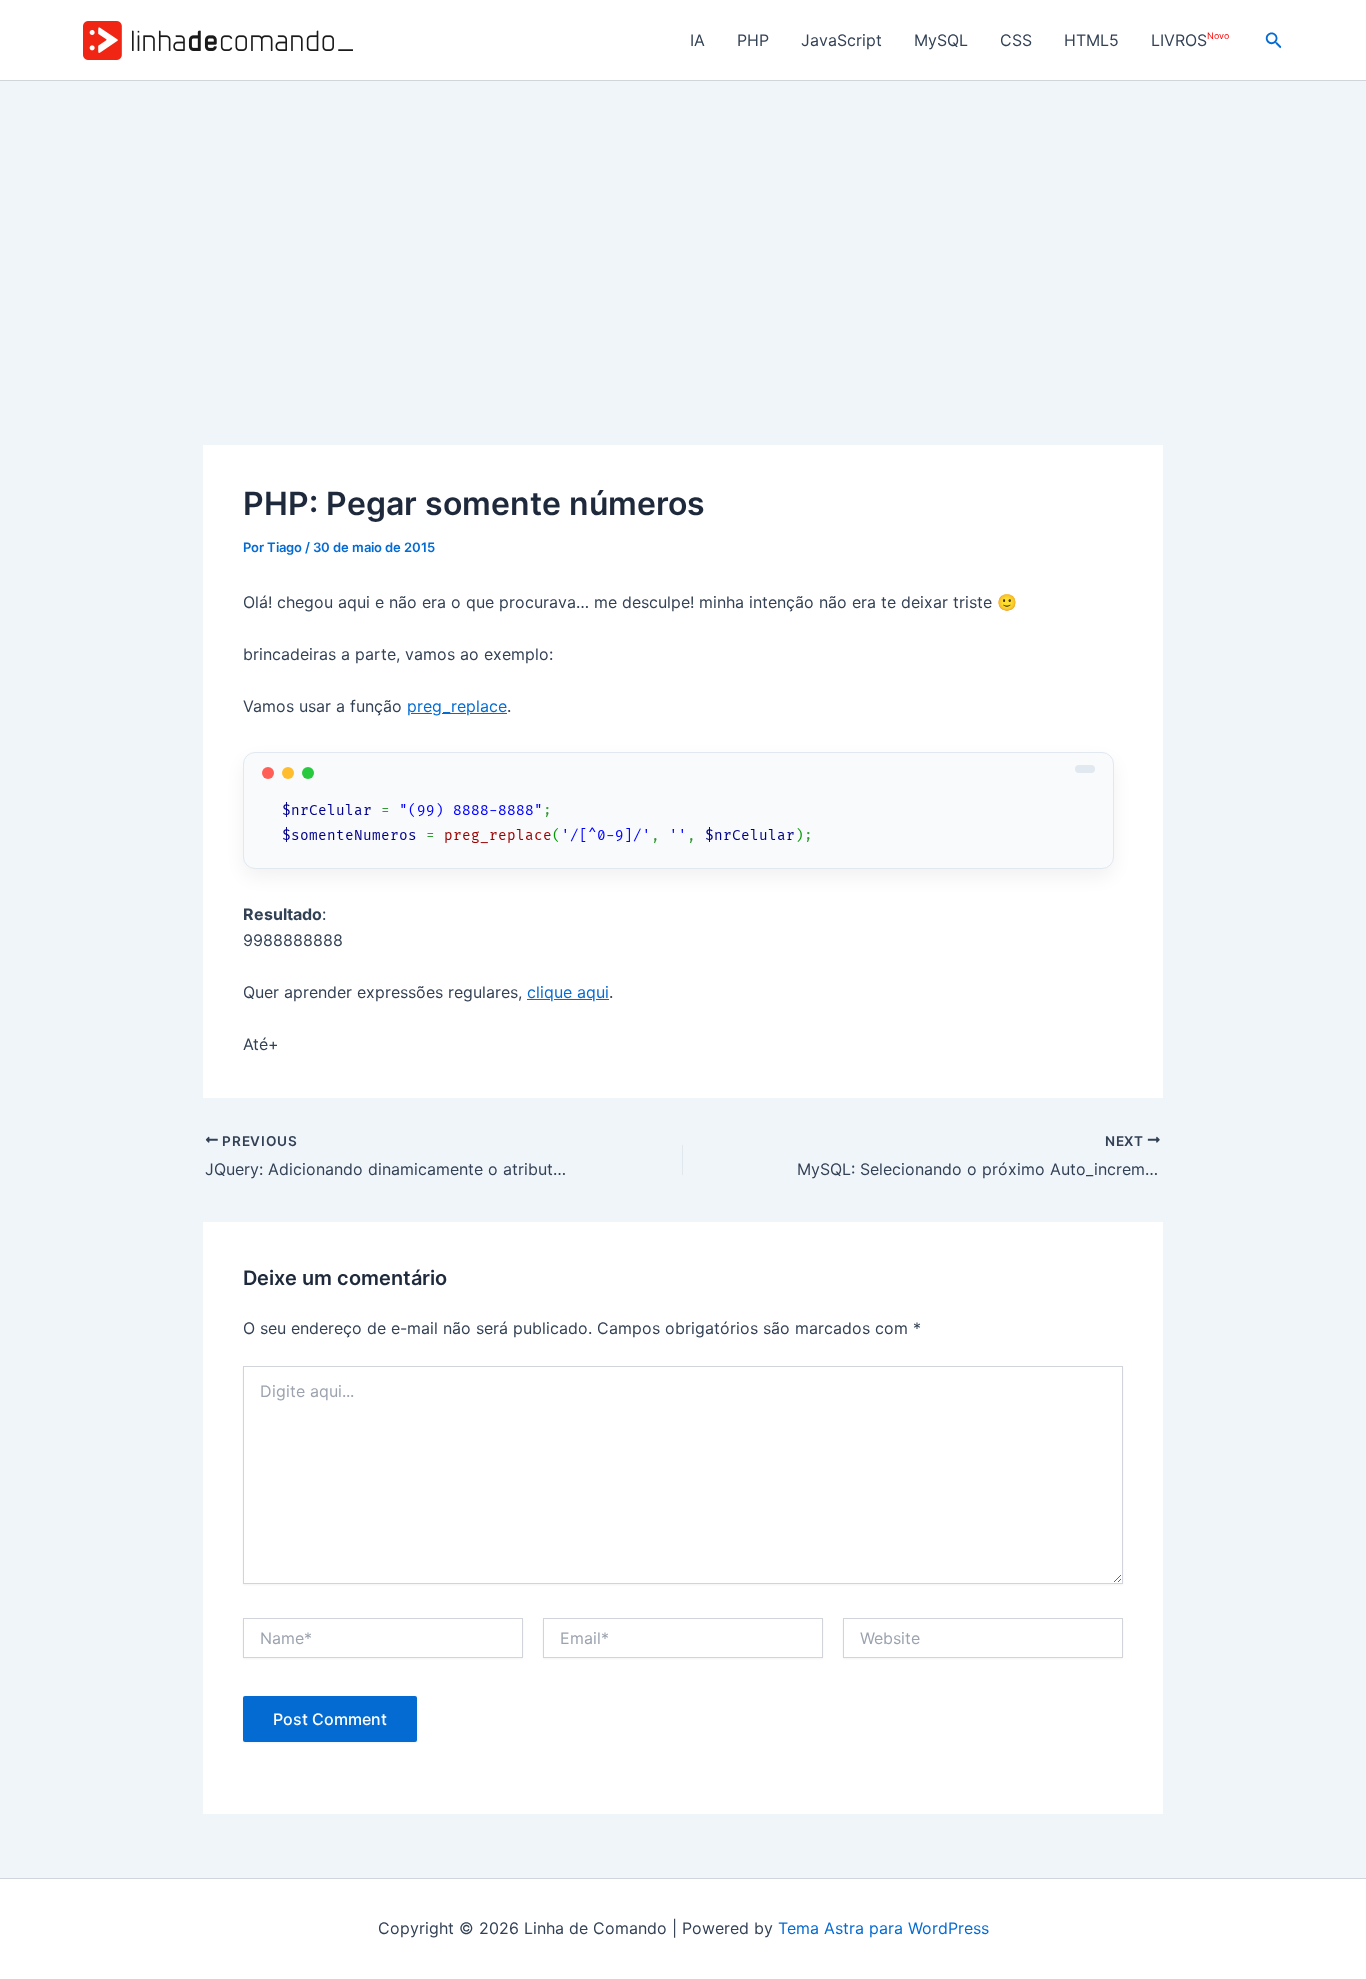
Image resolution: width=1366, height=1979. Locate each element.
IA (697, 40)
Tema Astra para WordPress (883, 1928)
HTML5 (1091, 40)
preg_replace (457, 706)
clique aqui (568, 992)
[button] (1274, 40)
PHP (753, 40)
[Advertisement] (683, 231)
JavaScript (841, 40)
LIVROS (1190, 40)
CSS (1016, 40)
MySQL (941, 40)
